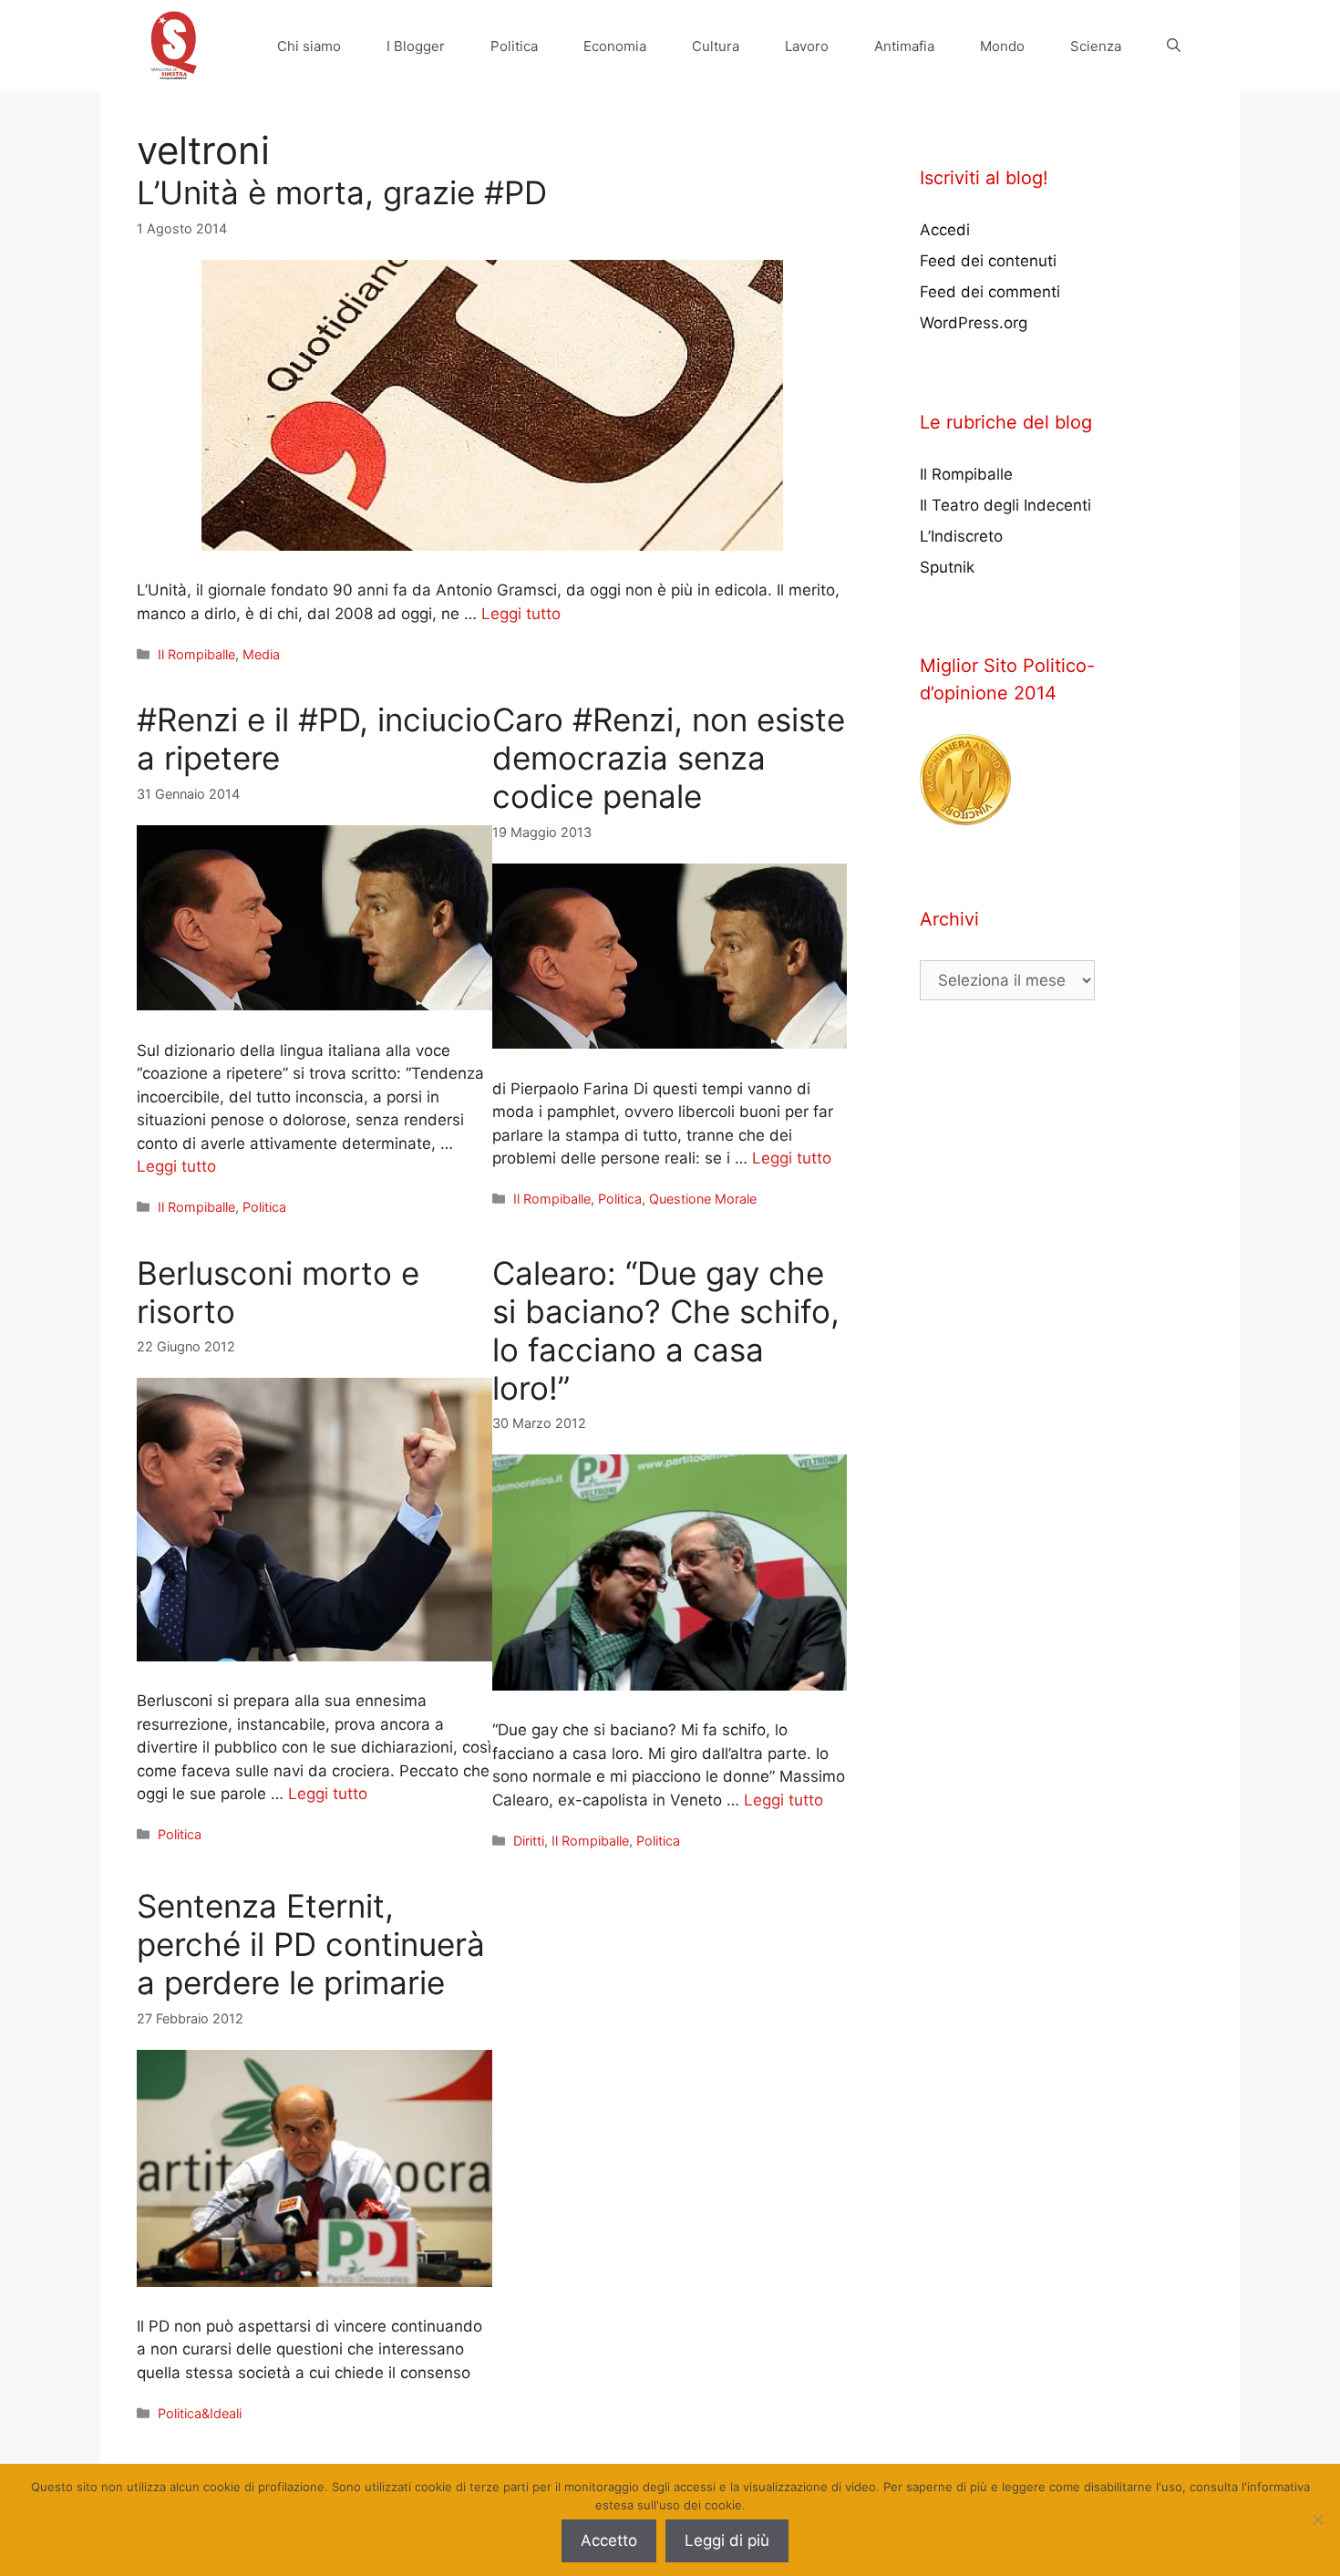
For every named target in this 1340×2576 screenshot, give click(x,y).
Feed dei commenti (990, 292)
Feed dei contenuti (988, 261)
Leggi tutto (521, 614)
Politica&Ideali (200, 2413)
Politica (514, 46)
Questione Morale (703, 1199)
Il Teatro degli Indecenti (1005, 505)
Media (261, 654)
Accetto (609, 2540)
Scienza (1096, 46)
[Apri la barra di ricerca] (1174, 46)
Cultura (716, 46)
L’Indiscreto (961, 536)
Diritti (529, 1841)
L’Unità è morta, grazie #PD (342, 192)
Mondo (1002, 46)
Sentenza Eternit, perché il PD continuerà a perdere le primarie (311, 1944)
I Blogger (416, 46)
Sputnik (947, 567)
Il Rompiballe (196, 654)
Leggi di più (727, 2540)
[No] (1317, 2519)
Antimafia (904, 46)
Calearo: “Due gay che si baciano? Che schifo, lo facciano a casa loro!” (666, 1330)
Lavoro (807, 46)
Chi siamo (309, 46)
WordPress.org (974, 323)
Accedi (945, 230)
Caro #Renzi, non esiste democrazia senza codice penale (669, 758)
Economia (615, 46)
